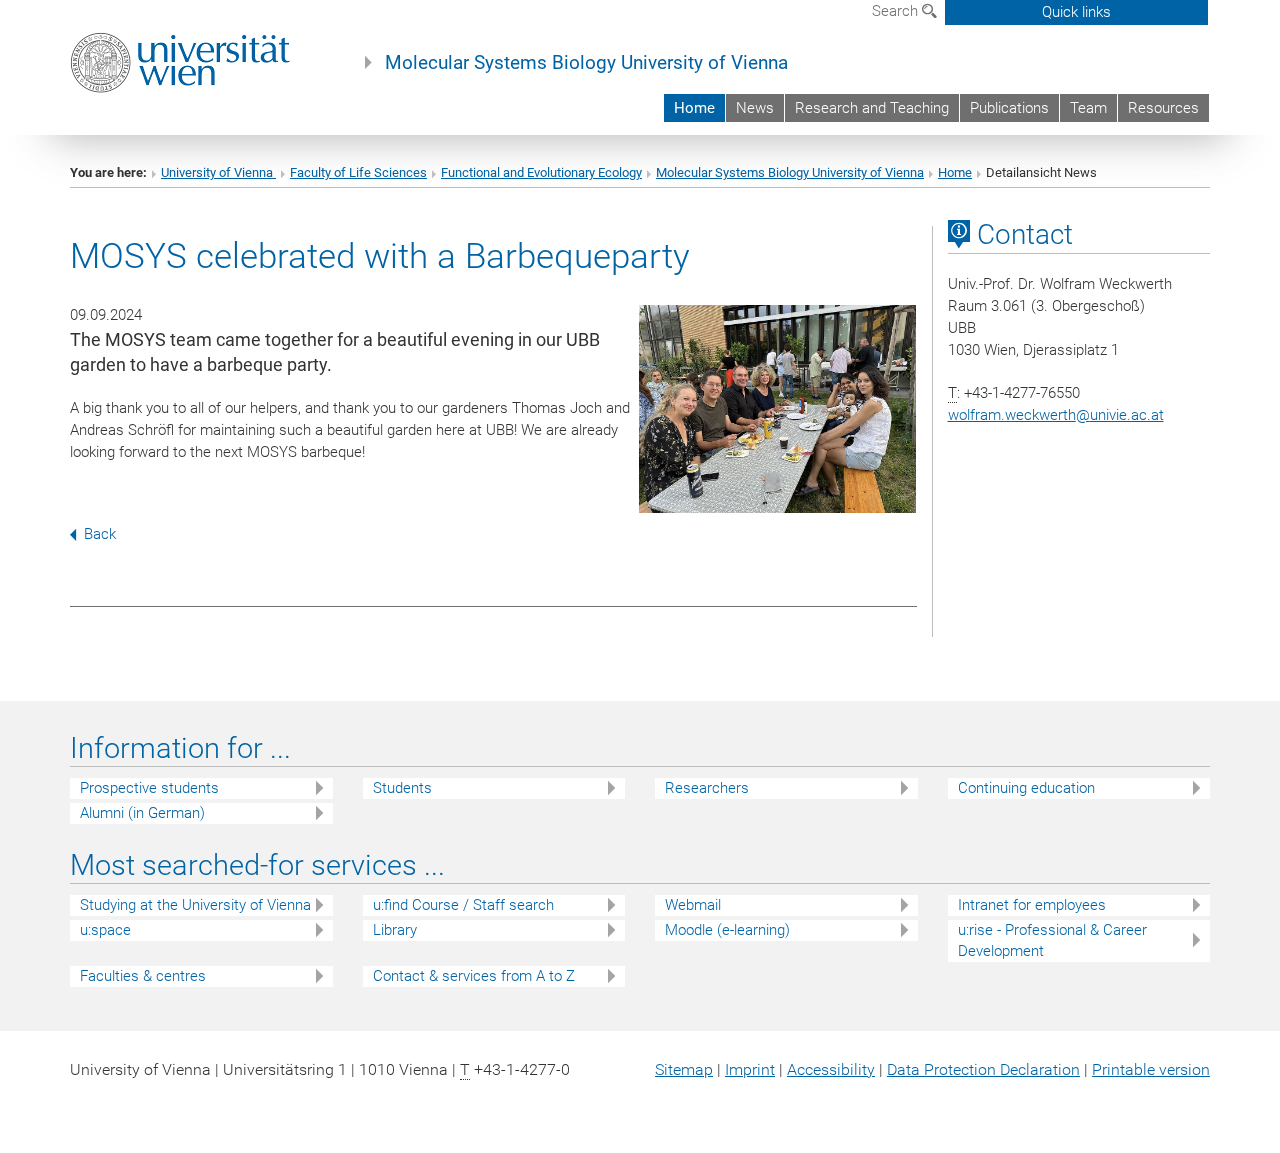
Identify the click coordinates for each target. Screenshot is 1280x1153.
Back (100, 534)
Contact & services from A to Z (474, 976)
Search (897, 11)
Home (694, 108)
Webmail (693, 905)
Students (402, 788)
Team (1088, 108)
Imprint (750, 1069)
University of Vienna (218, 172)
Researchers (707, 788)
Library (395, 930)
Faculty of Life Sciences (358, 172)
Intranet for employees (1032, 905)
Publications (1009, 108)
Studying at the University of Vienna (195, 905)
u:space (105, 930)
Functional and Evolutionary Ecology (541, 172)
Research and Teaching (872, 108)
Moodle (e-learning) (727, 930)
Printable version (1151, 1069)
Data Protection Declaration (983, 1069)
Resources (1163, 108)
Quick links (1076, 12)
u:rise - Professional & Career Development (1052, 940)
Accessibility (831, 1069)
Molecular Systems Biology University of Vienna (586, 63)
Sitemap (684, 1069)
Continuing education (1026, 788)
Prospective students (149, 788)
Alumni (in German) (142, 813)
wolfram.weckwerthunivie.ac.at (1056, 415)
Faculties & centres (143, 976)
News (755, 108)
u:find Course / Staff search (463, 905)
